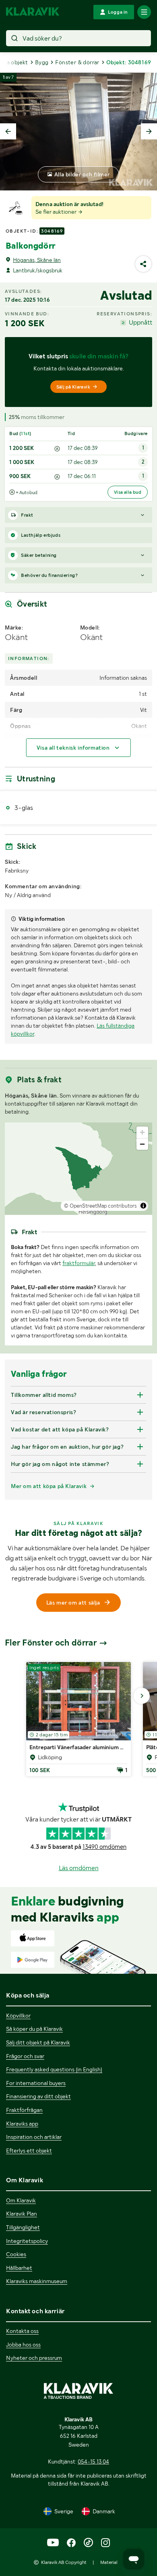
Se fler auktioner (57, 212)
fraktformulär (79, 1263)
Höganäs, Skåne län (37, 260)
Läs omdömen (79, 1868)
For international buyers (36, 2083)
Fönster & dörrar (77, 62)
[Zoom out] (142, 1144)
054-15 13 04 (93, 2462)
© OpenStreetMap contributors (100, 1206)
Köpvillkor (18, 2016)
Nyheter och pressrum (34, 2358)
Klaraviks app (22, 2124)
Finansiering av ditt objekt (38, 2096)
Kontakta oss (22, 2331)
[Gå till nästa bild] (142, 1696)
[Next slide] (149, 131)
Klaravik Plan (22, 2214)
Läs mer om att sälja (73, 1603)
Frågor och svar (25, 2056)
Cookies (16, 2254)
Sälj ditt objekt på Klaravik (38, 2042)
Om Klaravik (21, 2200)
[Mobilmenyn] (144, 12)
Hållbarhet (19, 2268)
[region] (78, 1169)
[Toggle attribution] (143, 1206)
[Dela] (143, 264)
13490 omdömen (104, 1847)
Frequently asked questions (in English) (54, 2069)
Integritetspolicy (27, 2241)
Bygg (42, 62)
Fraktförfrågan (24, 2110)
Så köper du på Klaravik (34, 2029)
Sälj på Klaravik (73, 387)
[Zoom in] (142, 1132)
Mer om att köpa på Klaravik (49, 1486)
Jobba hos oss (23, 2345)
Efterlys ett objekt (29, 2151)
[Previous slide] (8, 131)
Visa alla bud (128, 492)
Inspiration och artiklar (34, 2137)
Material (109, 2562)
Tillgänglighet (23, 2227)
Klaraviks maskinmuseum (37, 2281)
